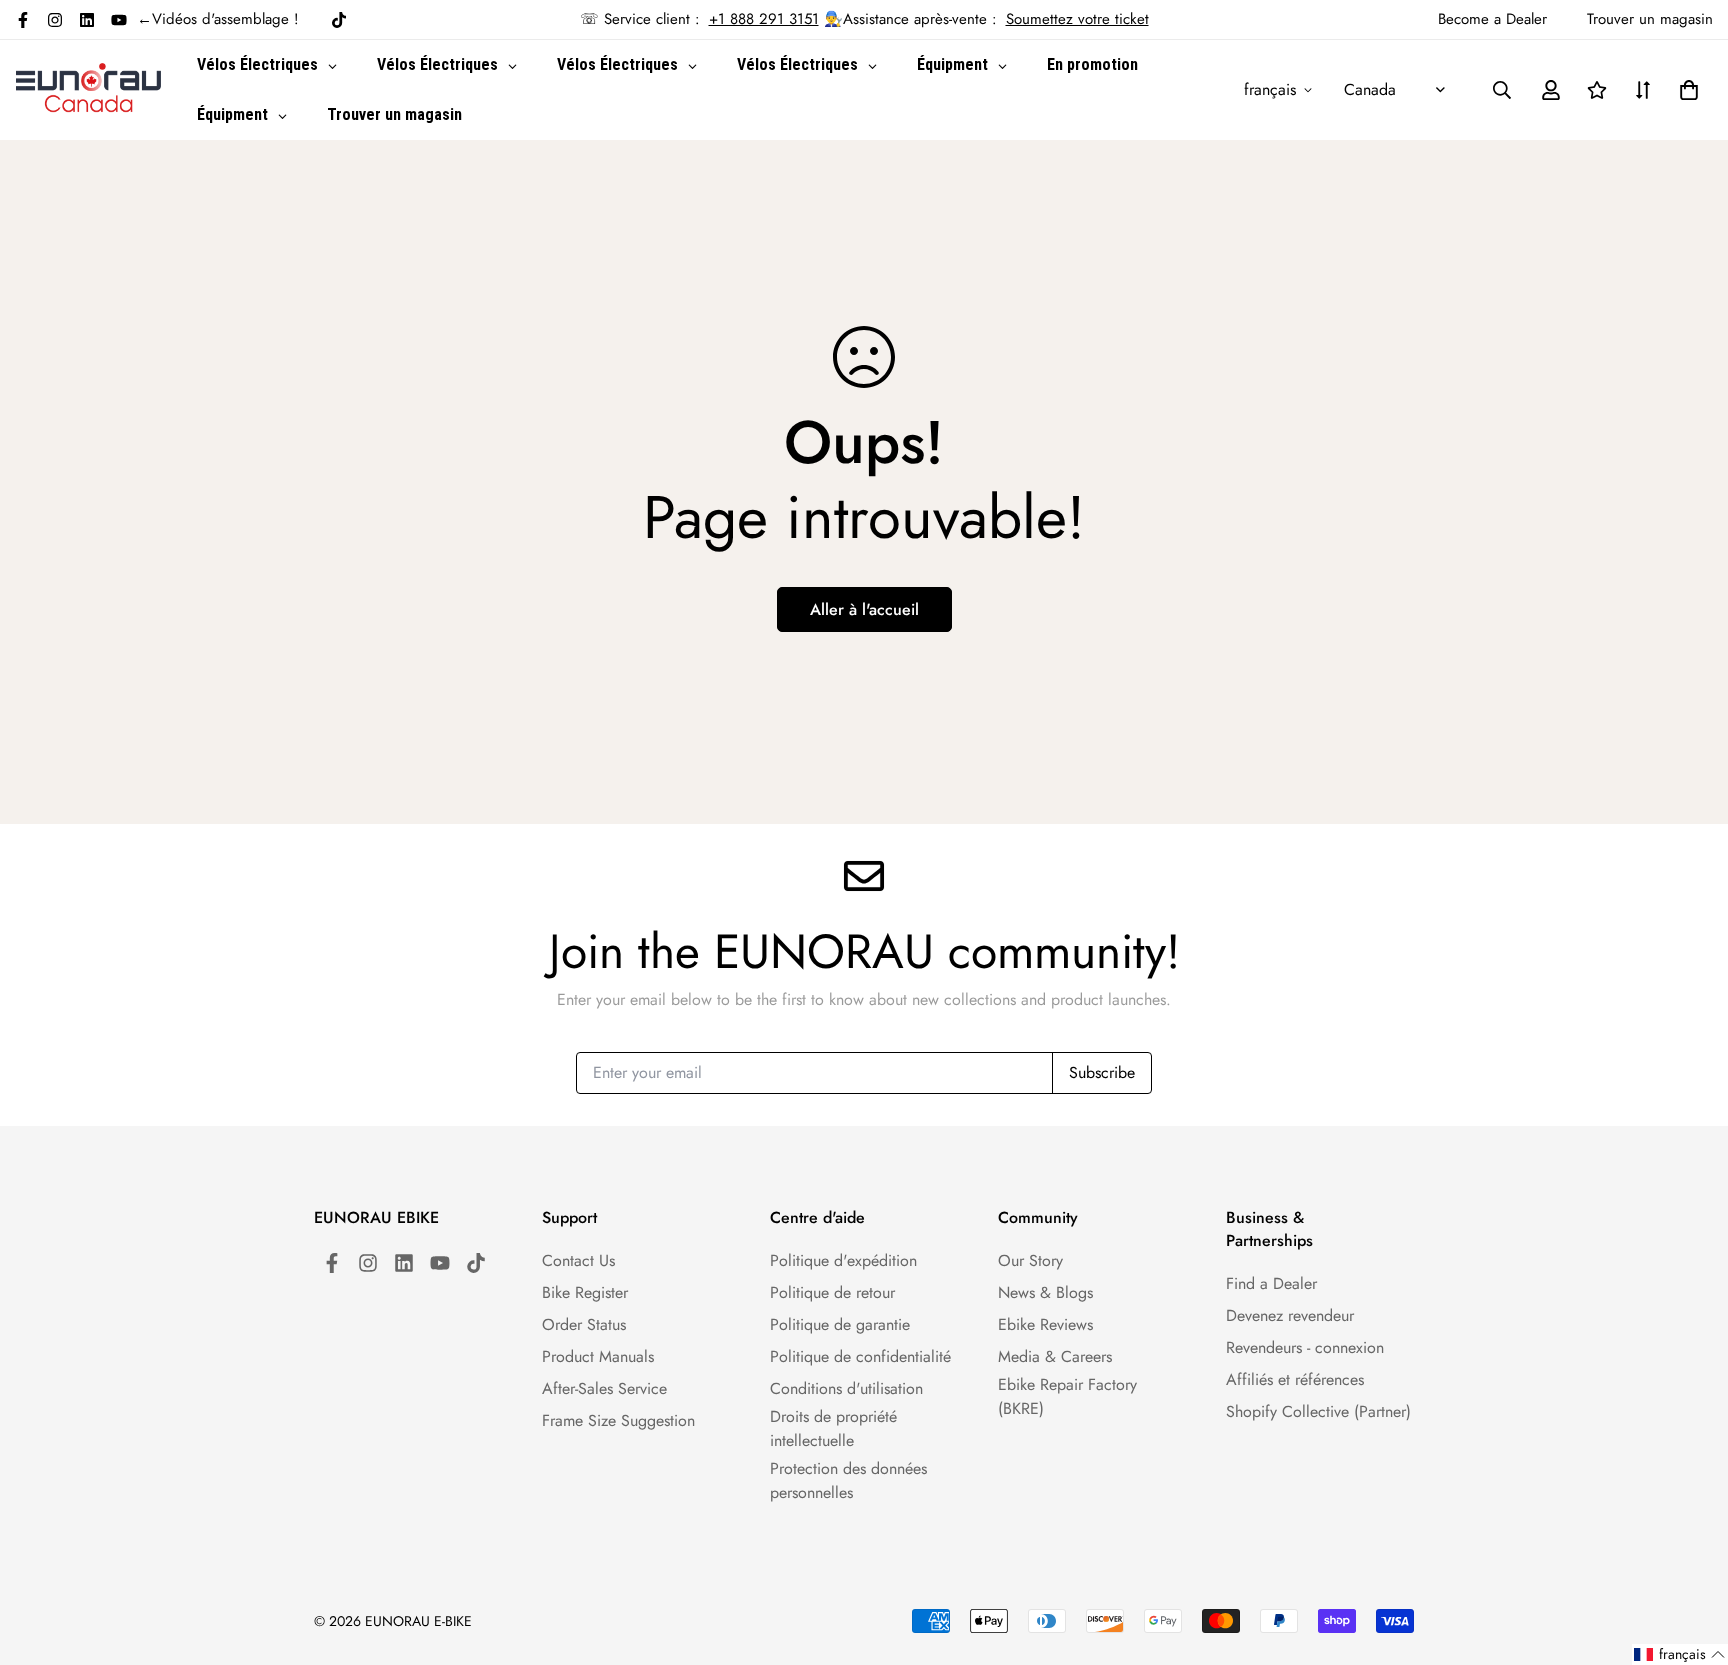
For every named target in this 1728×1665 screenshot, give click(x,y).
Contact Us (578, 1260)
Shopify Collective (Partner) (1318, 1411)
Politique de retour (832, 1292)
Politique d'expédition (843, 1260)
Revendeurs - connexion (1305, 1347)
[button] (1685, 90)
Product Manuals (598, 1356)
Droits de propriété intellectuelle (833, 1428)
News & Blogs (1045, 1292)
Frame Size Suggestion (618, 1420)
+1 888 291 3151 (764, 19)
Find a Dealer (1271, 1283)
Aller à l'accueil (864, 609)
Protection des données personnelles (848, 1480)
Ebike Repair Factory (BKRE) (1067, 1396)
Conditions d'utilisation (846, 1388)
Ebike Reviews (1045, 1324)
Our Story (1030, 1260)
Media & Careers (1055, 1356)
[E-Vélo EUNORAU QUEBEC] (88, 89)
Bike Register (585, 1292)
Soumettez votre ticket (1077, 19)
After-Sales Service (604, 1388)
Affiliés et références (1295, 1379)
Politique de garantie (840, 1324)
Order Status (584, 1324)
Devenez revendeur (1290, 1315)
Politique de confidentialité (860, 1356)
